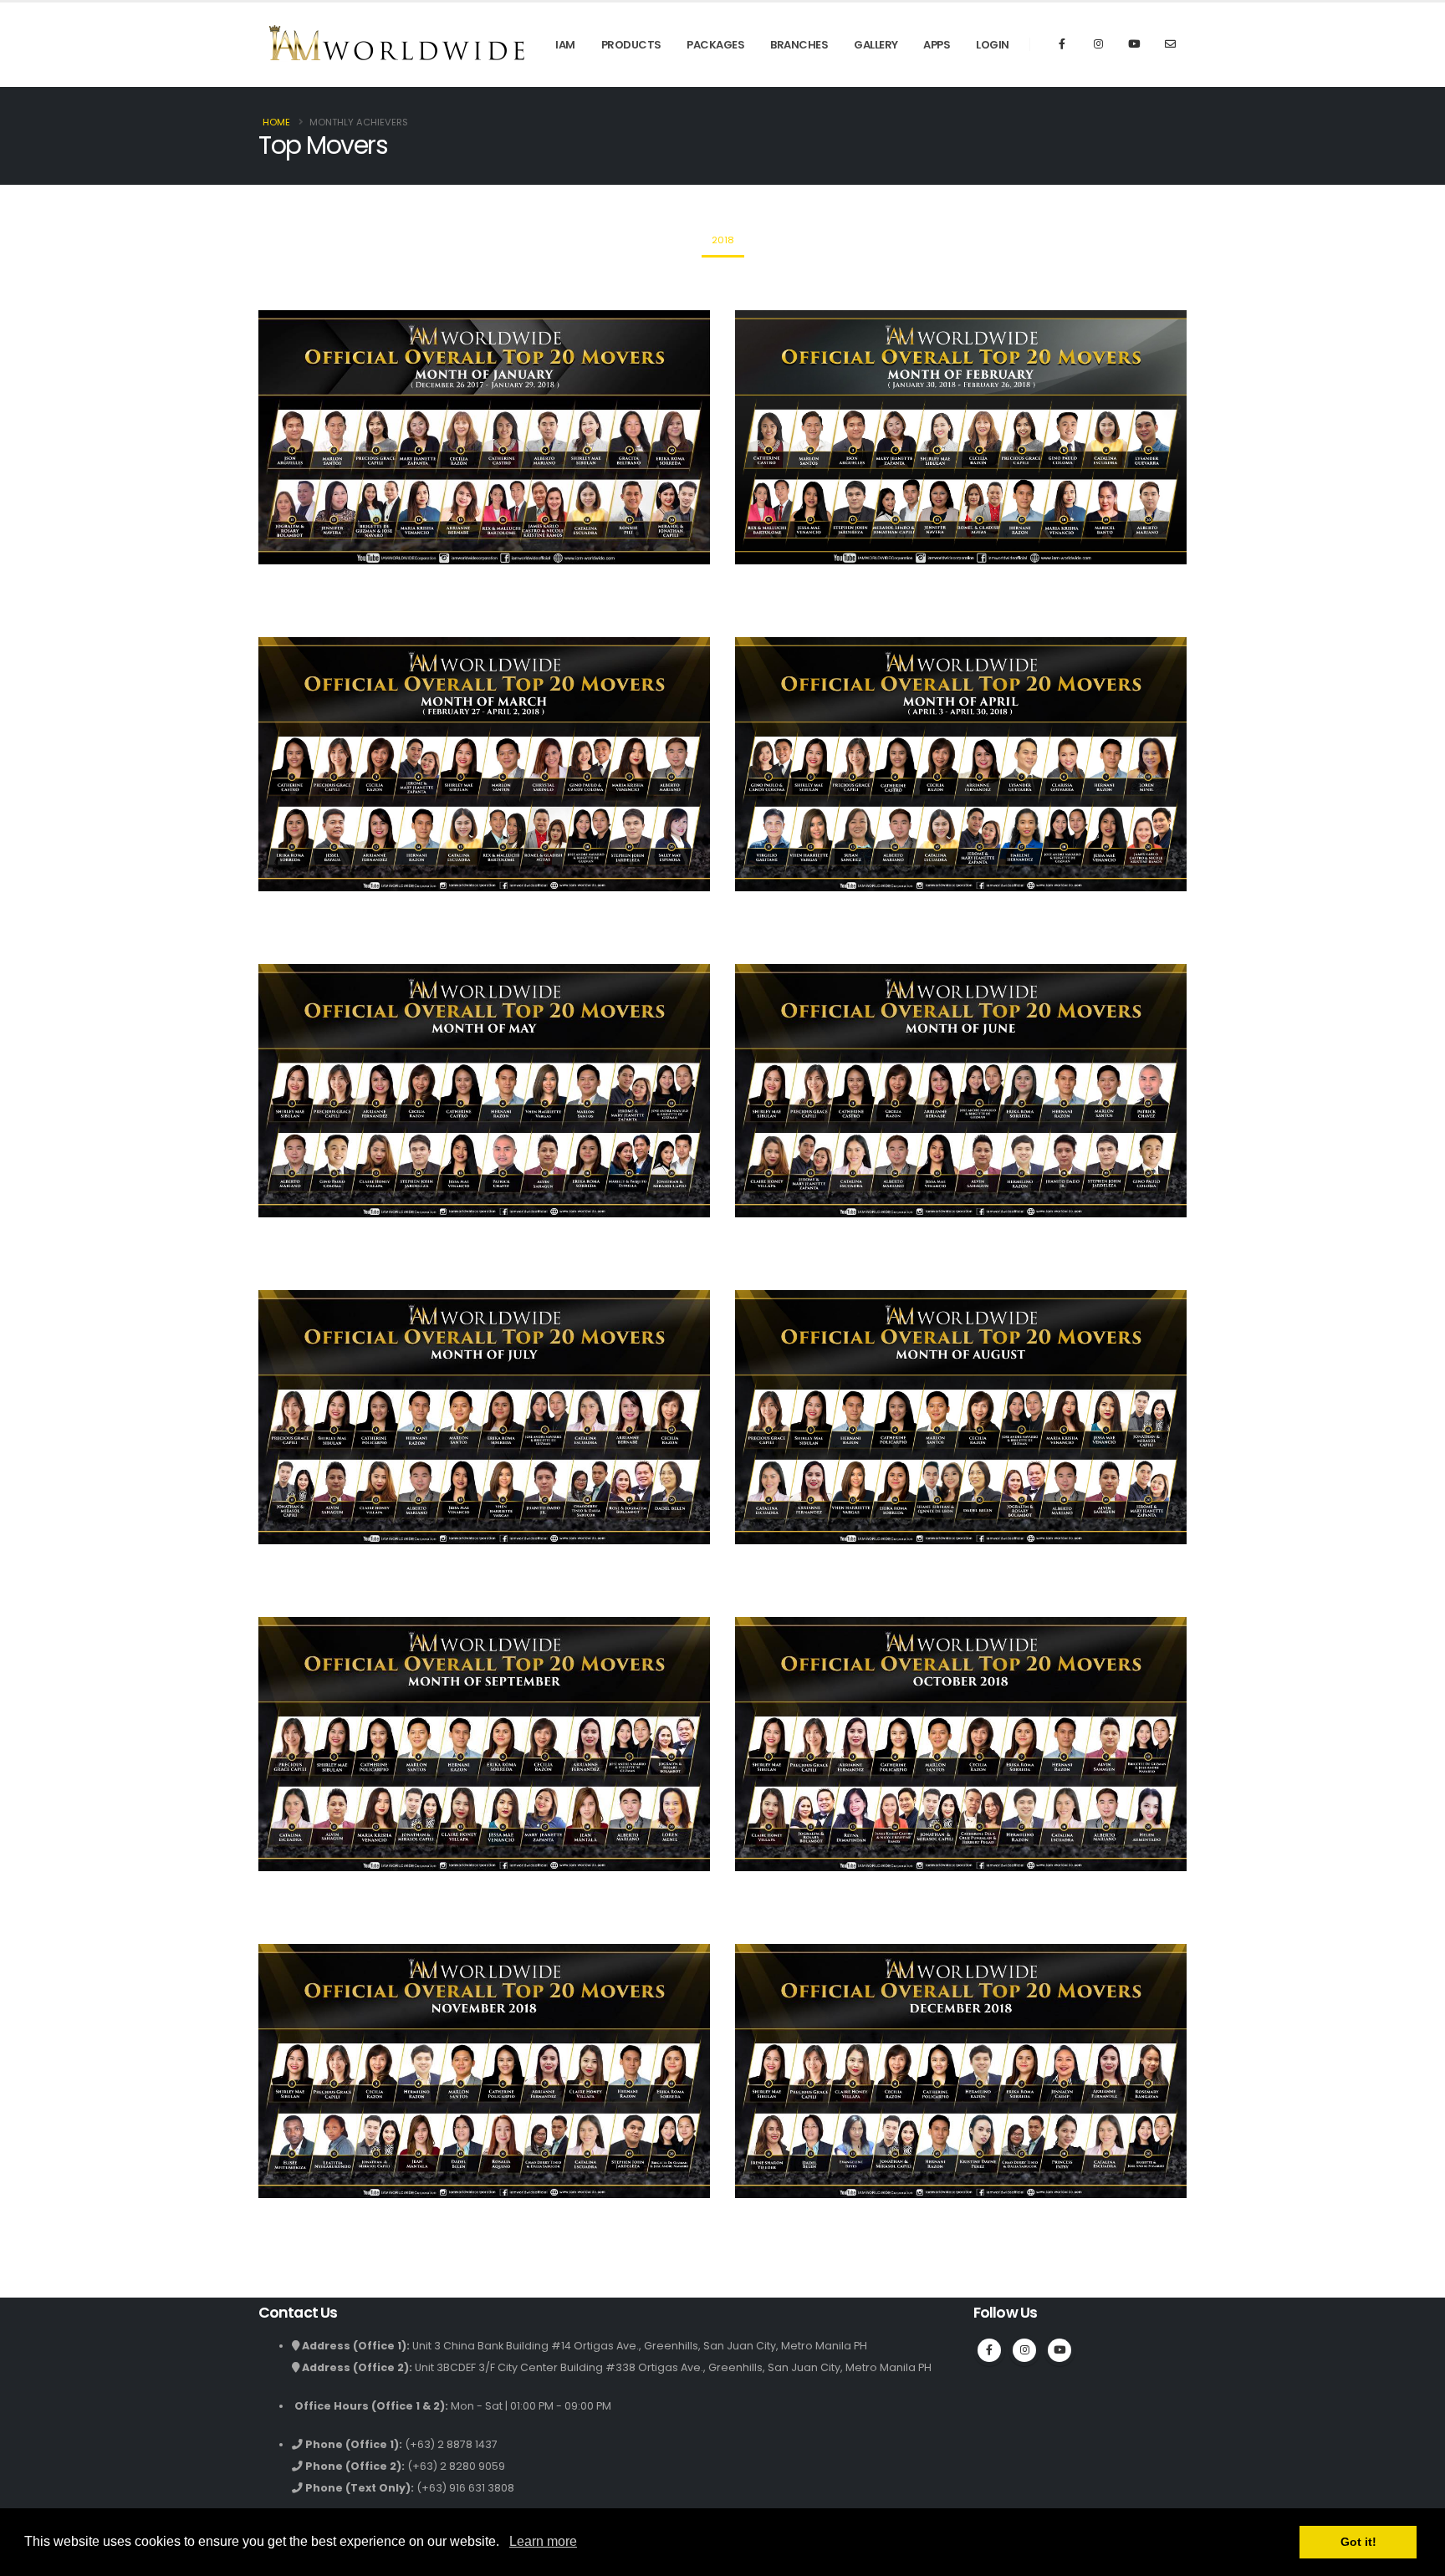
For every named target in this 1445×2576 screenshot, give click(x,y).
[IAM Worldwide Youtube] (1134, 44)
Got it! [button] (1358, 2542)
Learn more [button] (543, 2541)
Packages (715, 45)
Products (631, 45)
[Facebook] (1062, 44)
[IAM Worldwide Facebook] (989, 2350)
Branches (799, 45)
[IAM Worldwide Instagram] (1098, 44)
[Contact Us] (1170, 44)
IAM (565, 45)
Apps (937, 45)
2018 (723, 240)
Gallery (876, 45)
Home (276, 122)
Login (993, 45)
